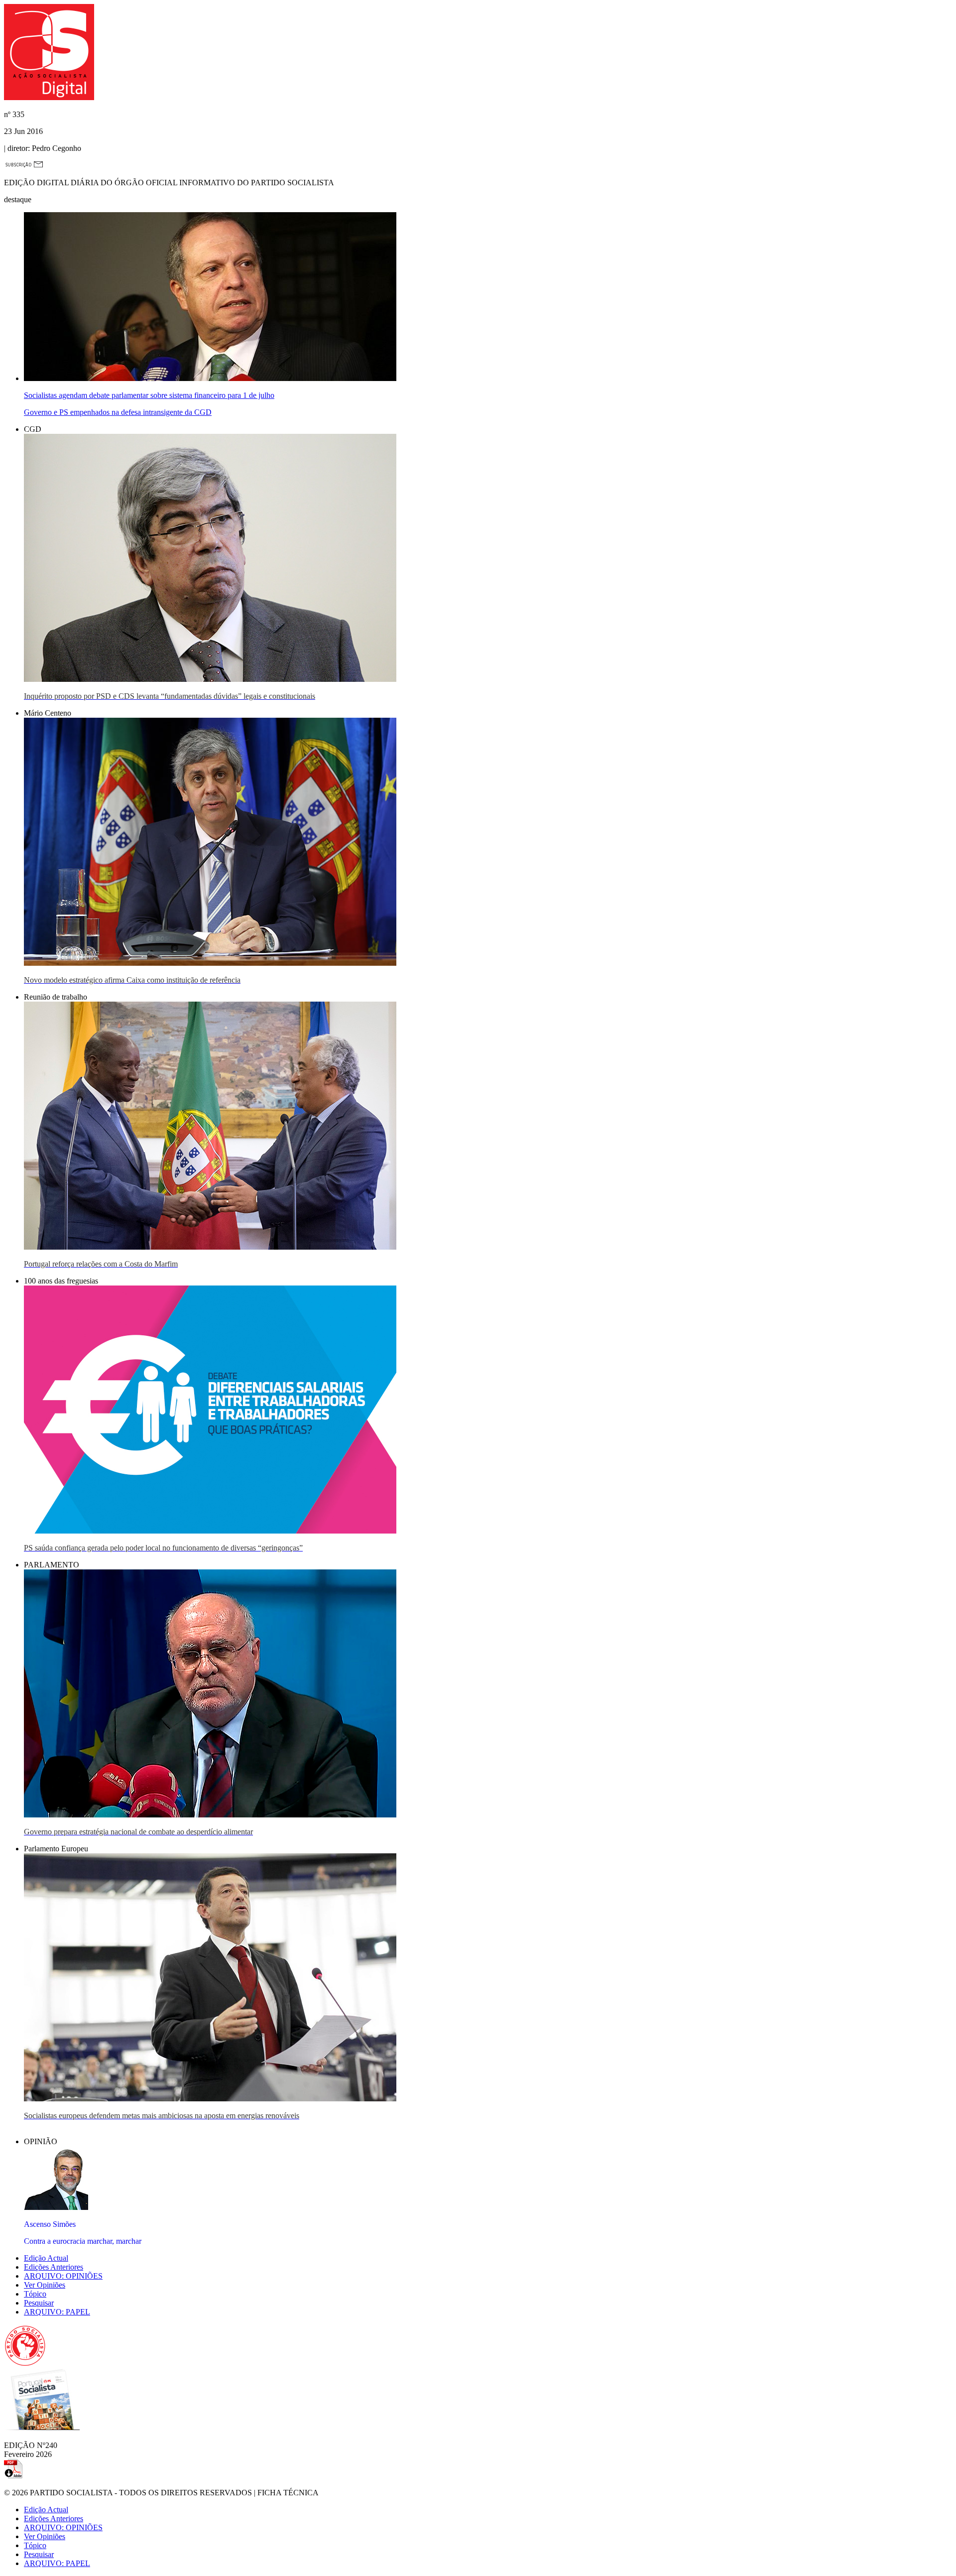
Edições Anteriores (54, 2267)
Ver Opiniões (45, 2285)
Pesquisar (39, 2303)
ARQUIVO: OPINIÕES (63, 2276)
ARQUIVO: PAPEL (57, 2312)
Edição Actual (46, 2258)
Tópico (35, 2294)
